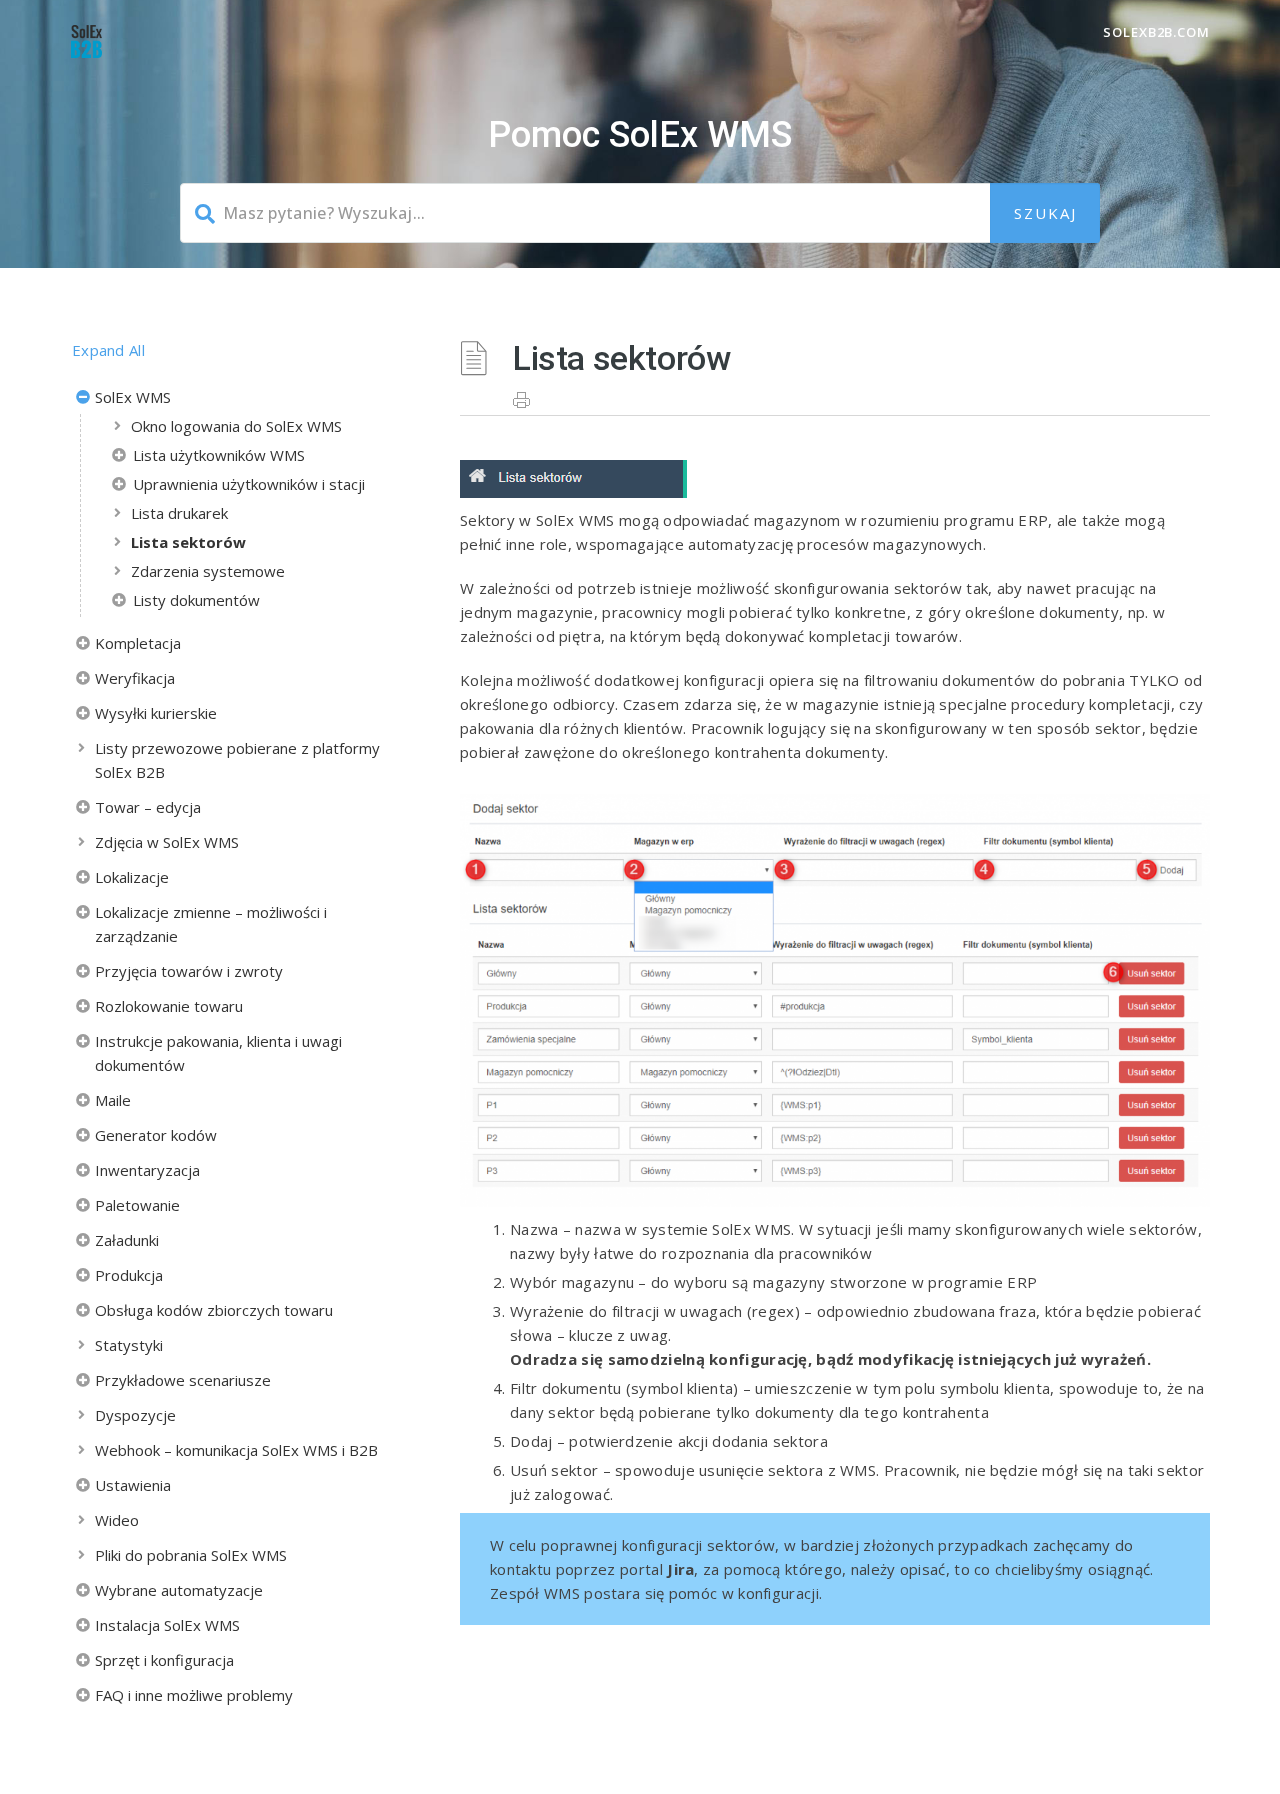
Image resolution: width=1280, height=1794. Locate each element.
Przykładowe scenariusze (183, 1380)
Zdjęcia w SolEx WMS (167, 842)
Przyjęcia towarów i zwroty (189, 971)
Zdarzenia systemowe (208, 571)
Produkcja (129, 1275)
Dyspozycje (135, 1415)
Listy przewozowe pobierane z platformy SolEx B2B (237, 760)
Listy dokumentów (196, 600)
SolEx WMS (133, 397)
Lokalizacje (132, 877)
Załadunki (127, 1240)
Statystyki (129, 1345)
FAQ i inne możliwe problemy (194, 1695)
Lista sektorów (188, 542)
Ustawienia (133, 1485)
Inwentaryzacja (147, 1170)
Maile (113, 1100)
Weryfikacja (135, 678)
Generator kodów (156, 1135)
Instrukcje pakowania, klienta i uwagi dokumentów (218, 1053)
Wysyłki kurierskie (156, 713)
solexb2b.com (1156, 32)
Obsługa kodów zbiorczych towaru (214, 1310)
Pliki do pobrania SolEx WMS (191, 1555)
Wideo (117, 1520)
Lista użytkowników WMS (219, 455)
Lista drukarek (179, 513)
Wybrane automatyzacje (179, 1590)
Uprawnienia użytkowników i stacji (249, 484)
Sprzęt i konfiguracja (164, 1660)
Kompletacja (138, 643)
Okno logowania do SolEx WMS (236, 426)
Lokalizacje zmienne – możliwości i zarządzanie (211, 924)
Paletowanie (137, 1205)
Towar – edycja (148, 807)
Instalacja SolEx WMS (167, 1625)
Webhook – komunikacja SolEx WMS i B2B (236, 1450)
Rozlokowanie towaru (169, 1006)
